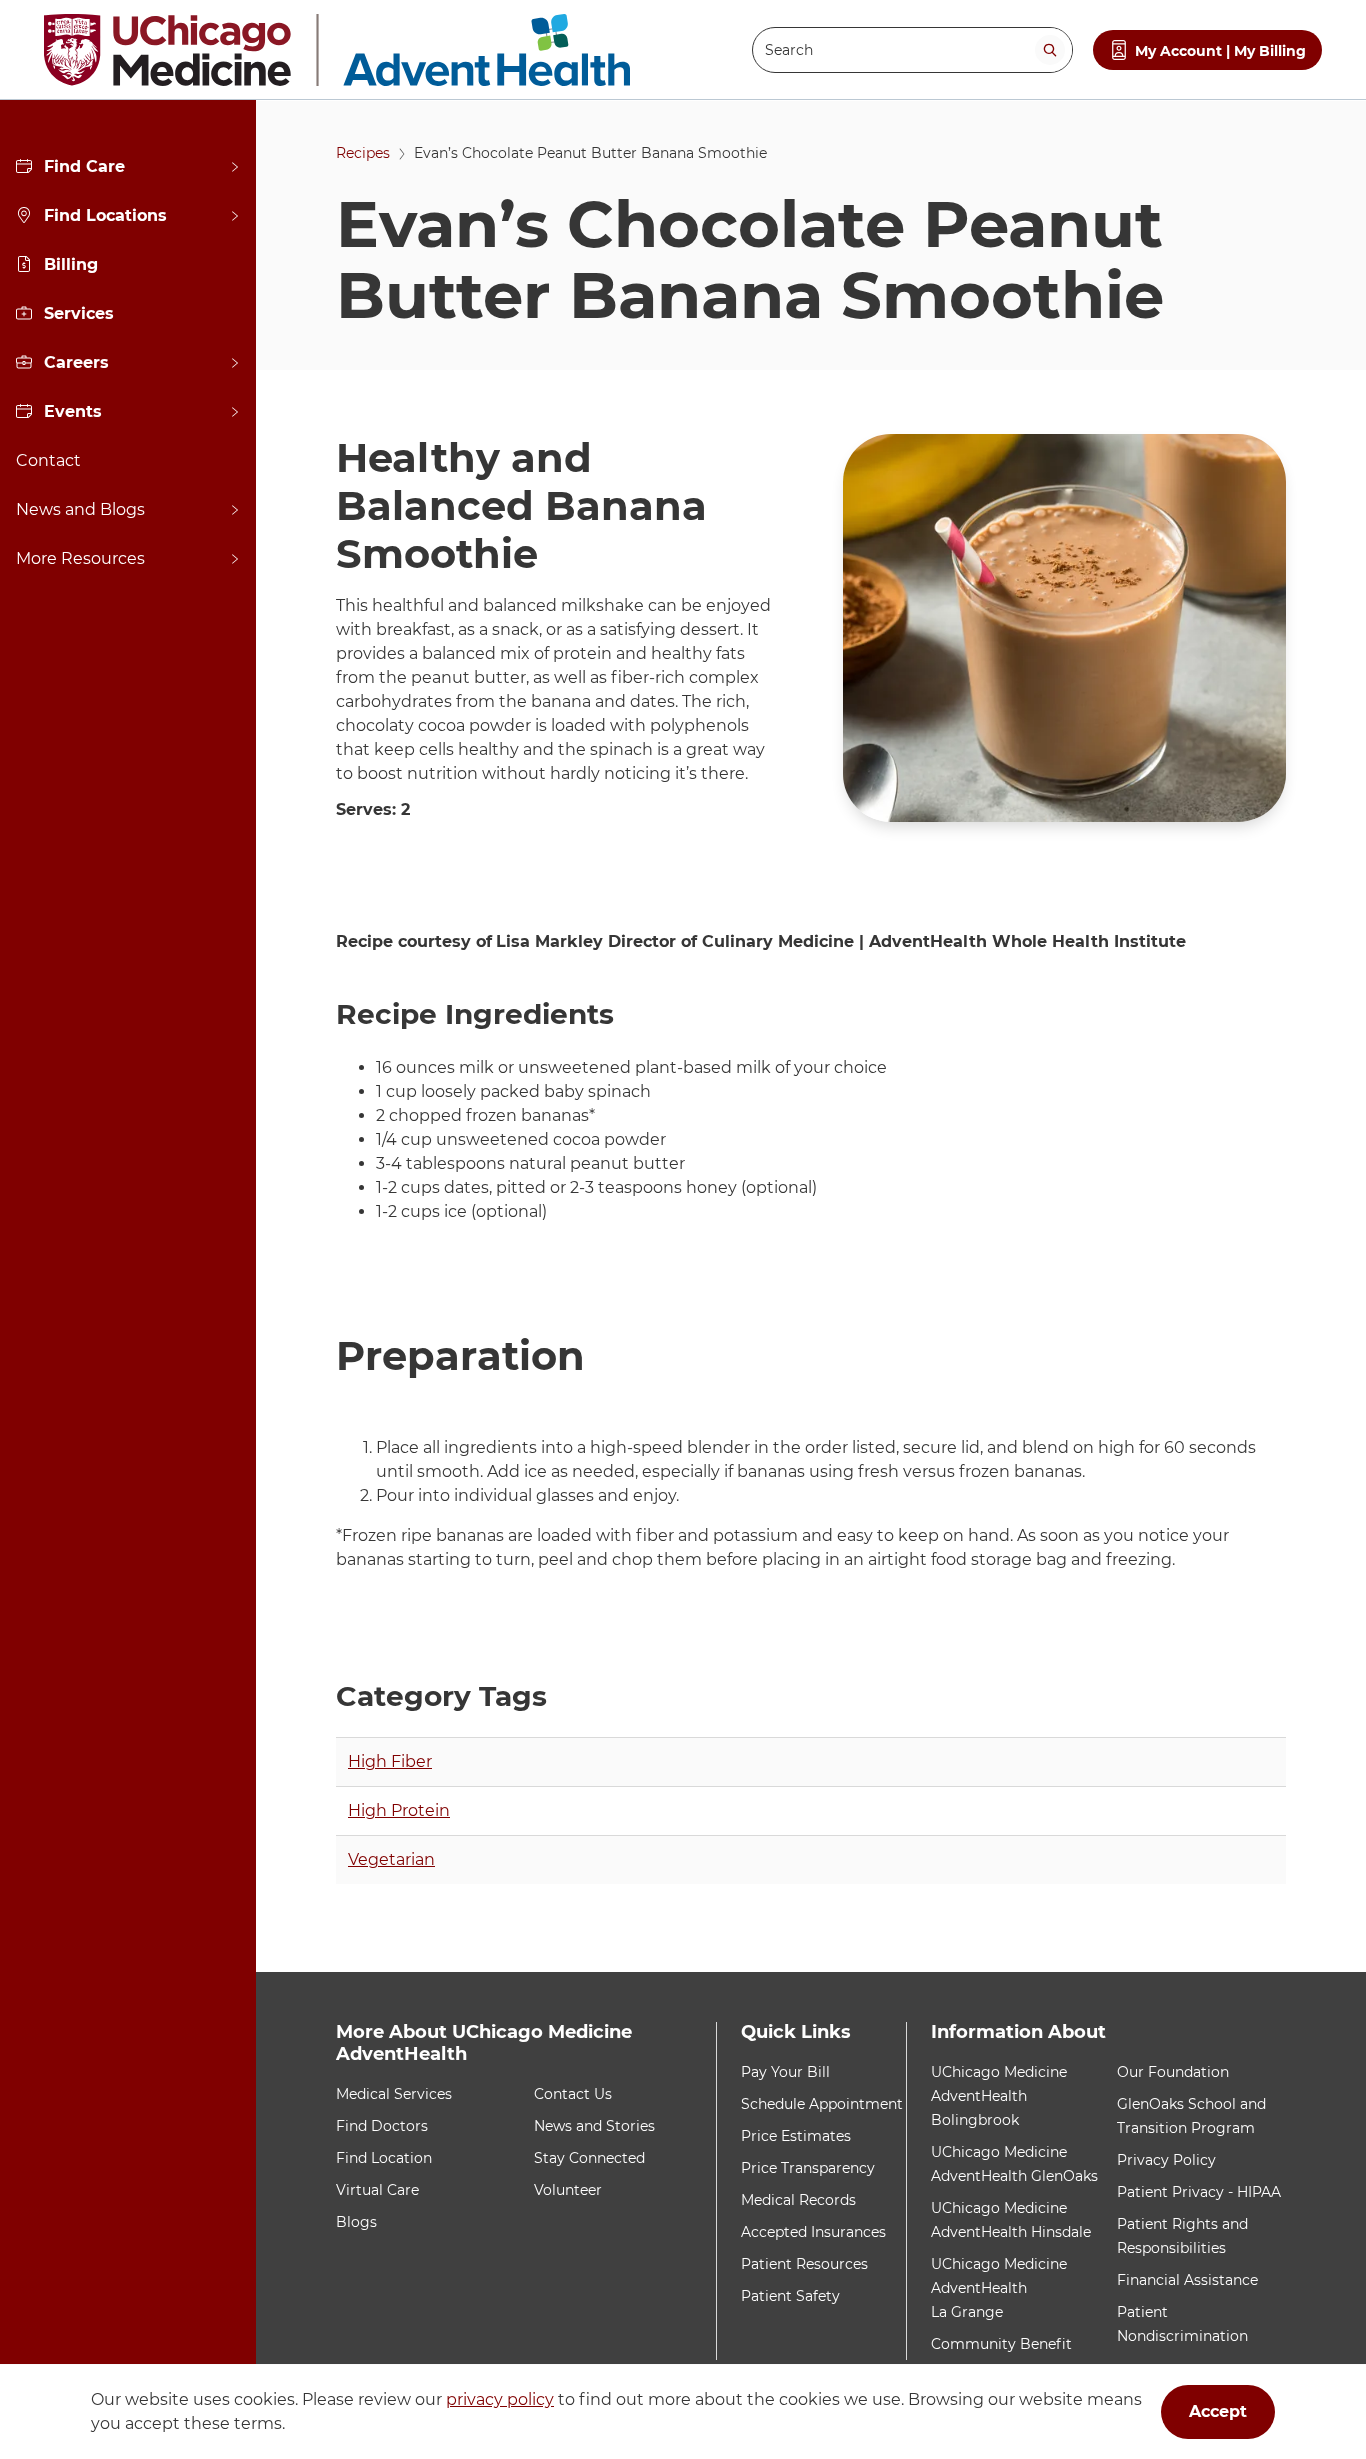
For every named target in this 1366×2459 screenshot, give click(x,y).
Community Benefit (1001, 2344)
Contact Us (573, 2094)
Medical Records (798, 2200)
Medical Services (394, 2094)
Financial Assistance (1187, 2280)
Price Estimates (796, 2136)
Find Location (384, 2158)
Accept (1218, 2411)
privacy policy (500, 2399)
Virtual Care (377, 2190)
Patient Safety (790, 2296)
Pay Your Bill (785, 2072)
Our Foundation (1173, 2072)
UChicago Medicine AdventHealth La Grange (999, 2288)
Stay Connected (589, 2158)
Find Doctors (382, 2126)
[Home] (337, 50)
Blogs (356, 2222)
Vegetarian (391, 1859)
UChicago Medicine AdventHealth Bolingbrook (999, 2096)
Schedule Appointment (822, 2104)
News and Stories (594, 2126)
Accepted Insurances (813, 2232)
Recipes (363, 153)
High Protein (399, 1810)
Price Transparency (808, 2168)
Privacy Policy (1166, 2160)
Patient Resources (804, 2264)
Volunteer (568, 2190)
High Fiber (390, 1761)
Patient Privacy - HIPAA (1199, 2192)
